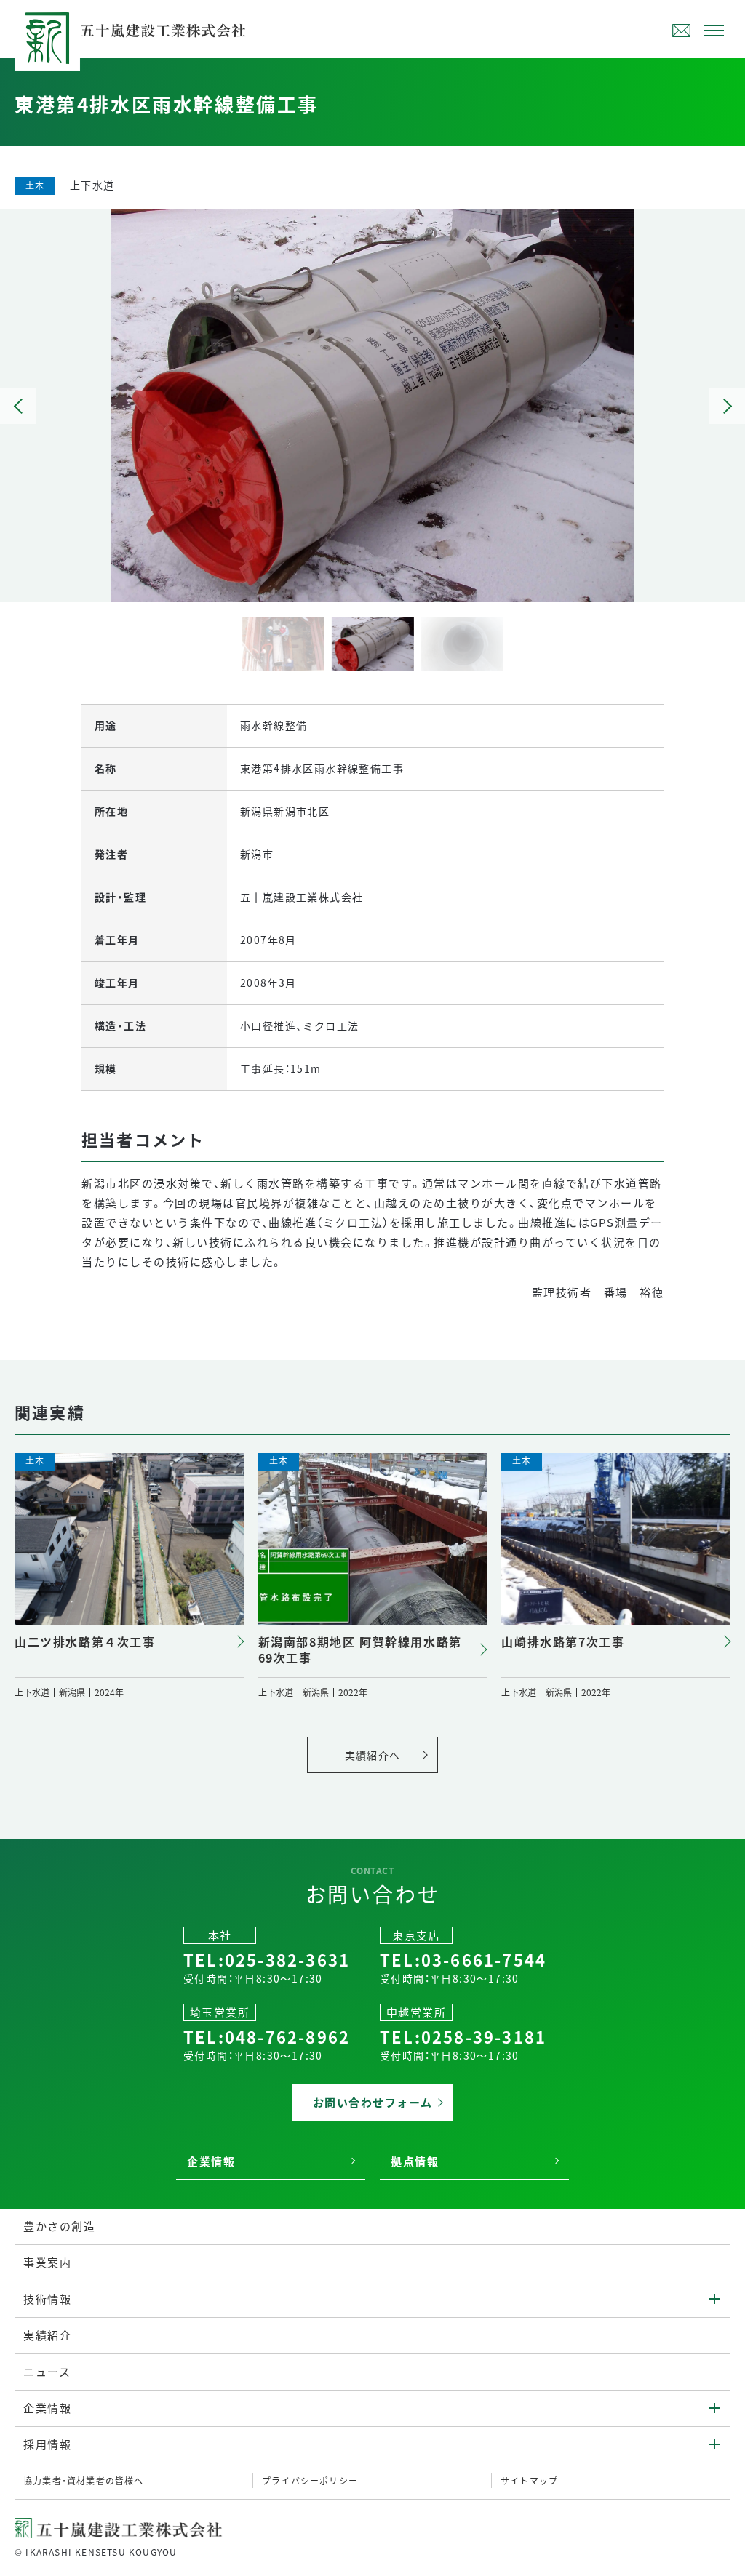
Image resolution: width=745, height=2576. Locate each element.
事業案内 (47, 2262)
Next (727, 406)
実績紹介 (47, 2335)
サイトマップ (529, 2480)
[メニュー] (714, 29)
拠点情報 (415, 2161)
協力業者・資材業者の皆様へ (84, 2480)
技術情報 (47, 2299)
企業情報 (211, 2161)
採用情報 (47, 2444)
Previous (18, 406)
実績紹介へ (373, 1755)
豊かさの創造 (59, 2226)
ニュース (47, 2371)
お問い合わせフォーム (681, 31)
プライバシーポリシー (310, 2480)
